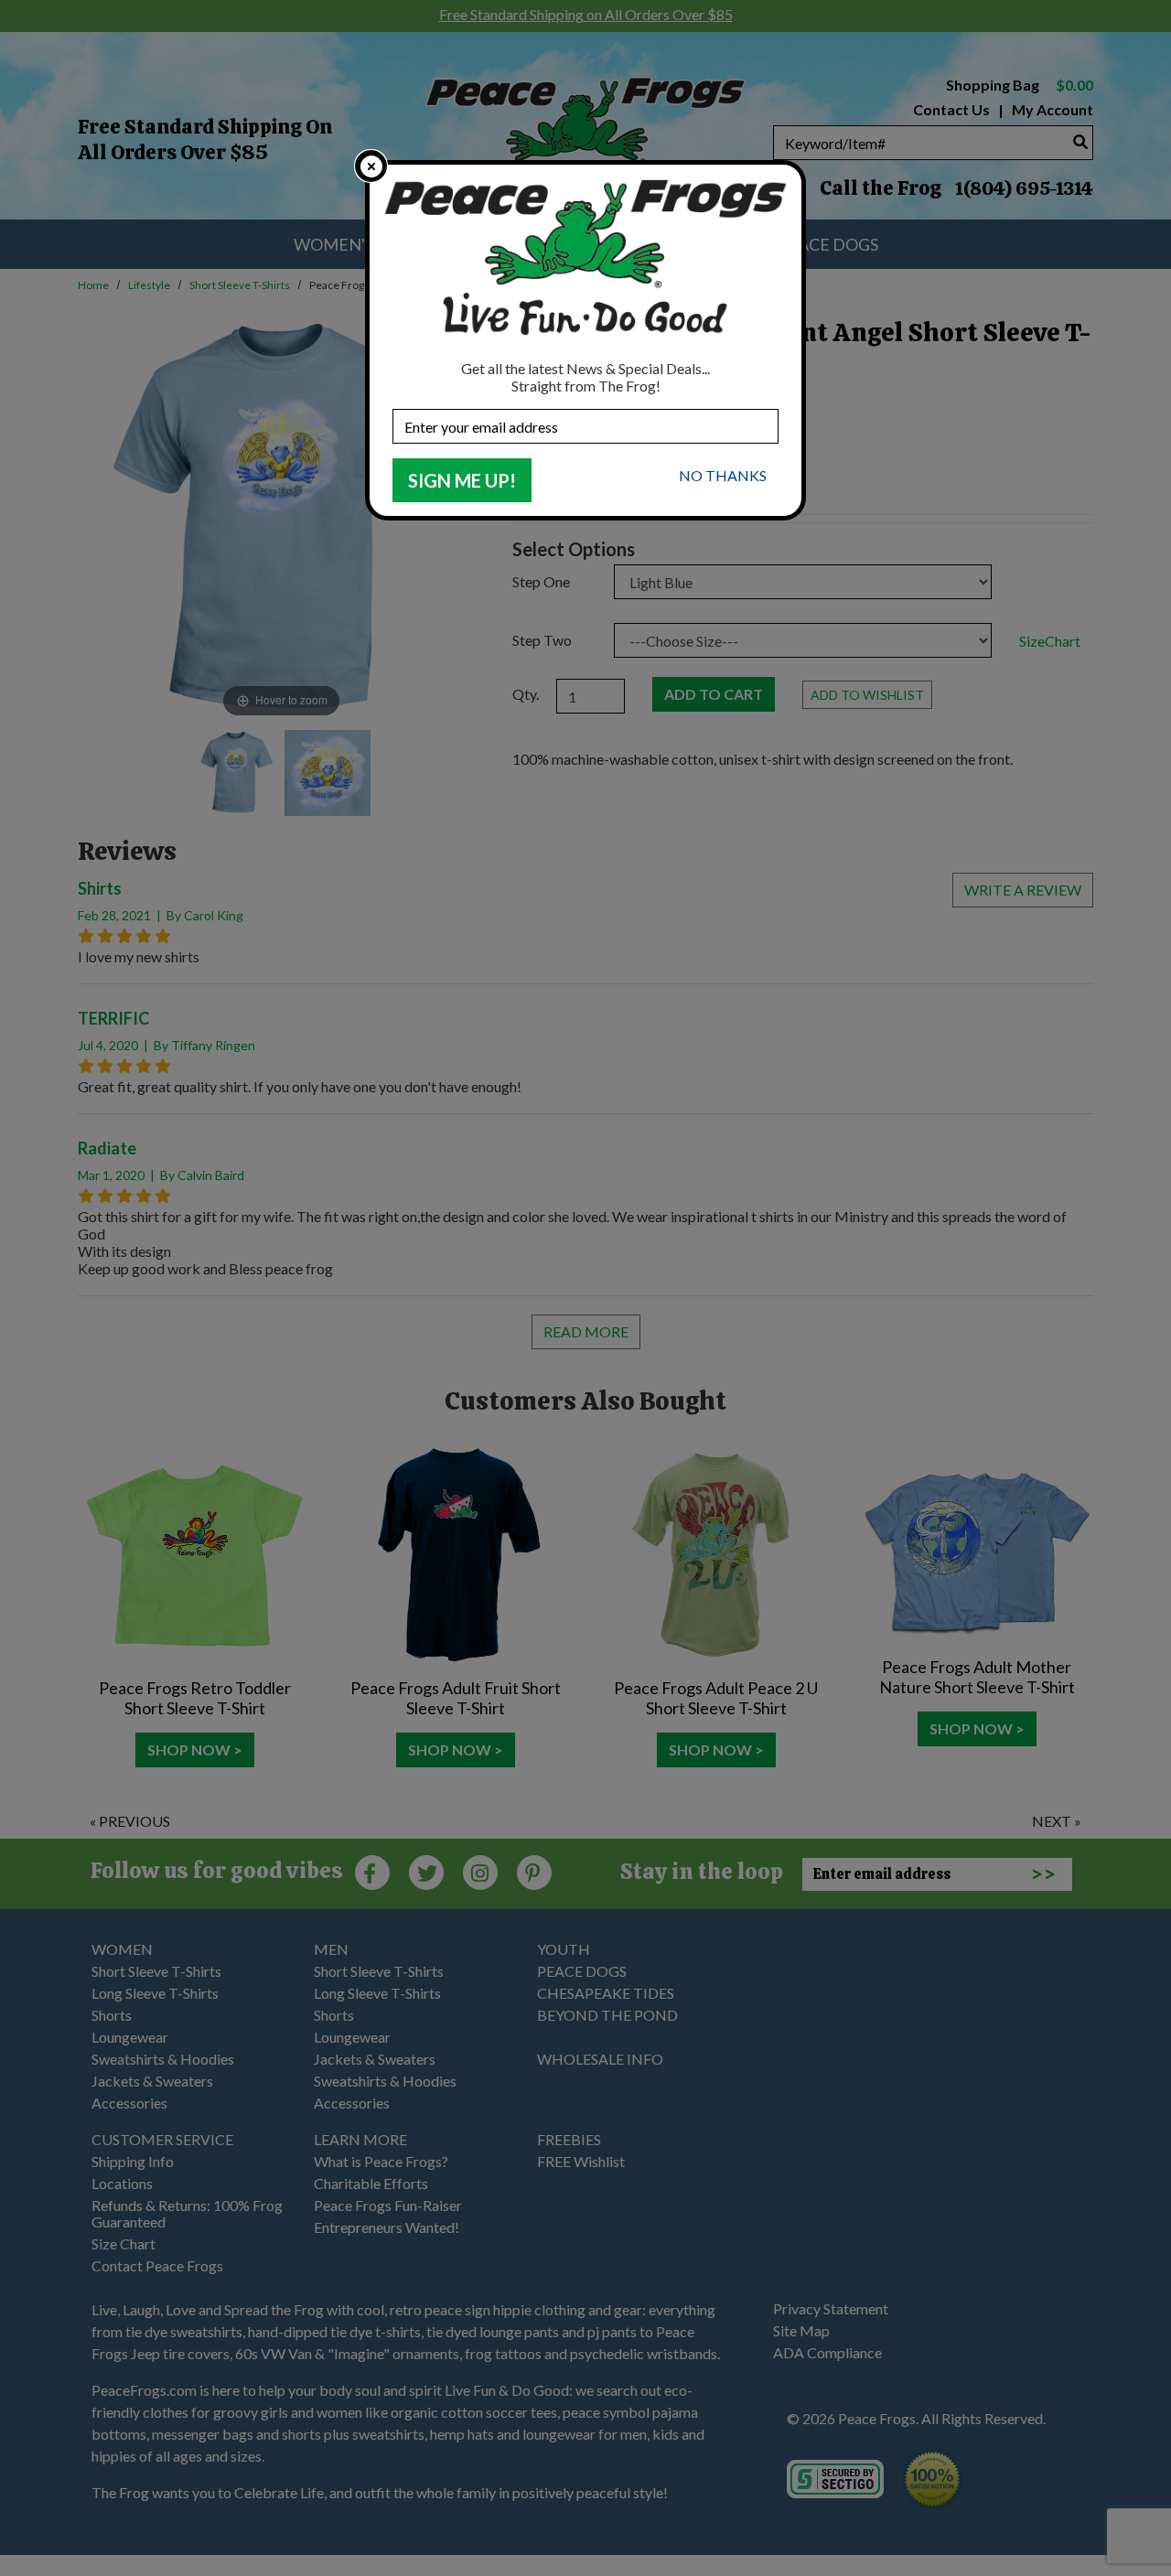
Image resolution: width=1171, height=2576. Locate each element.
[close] (371, 166)
